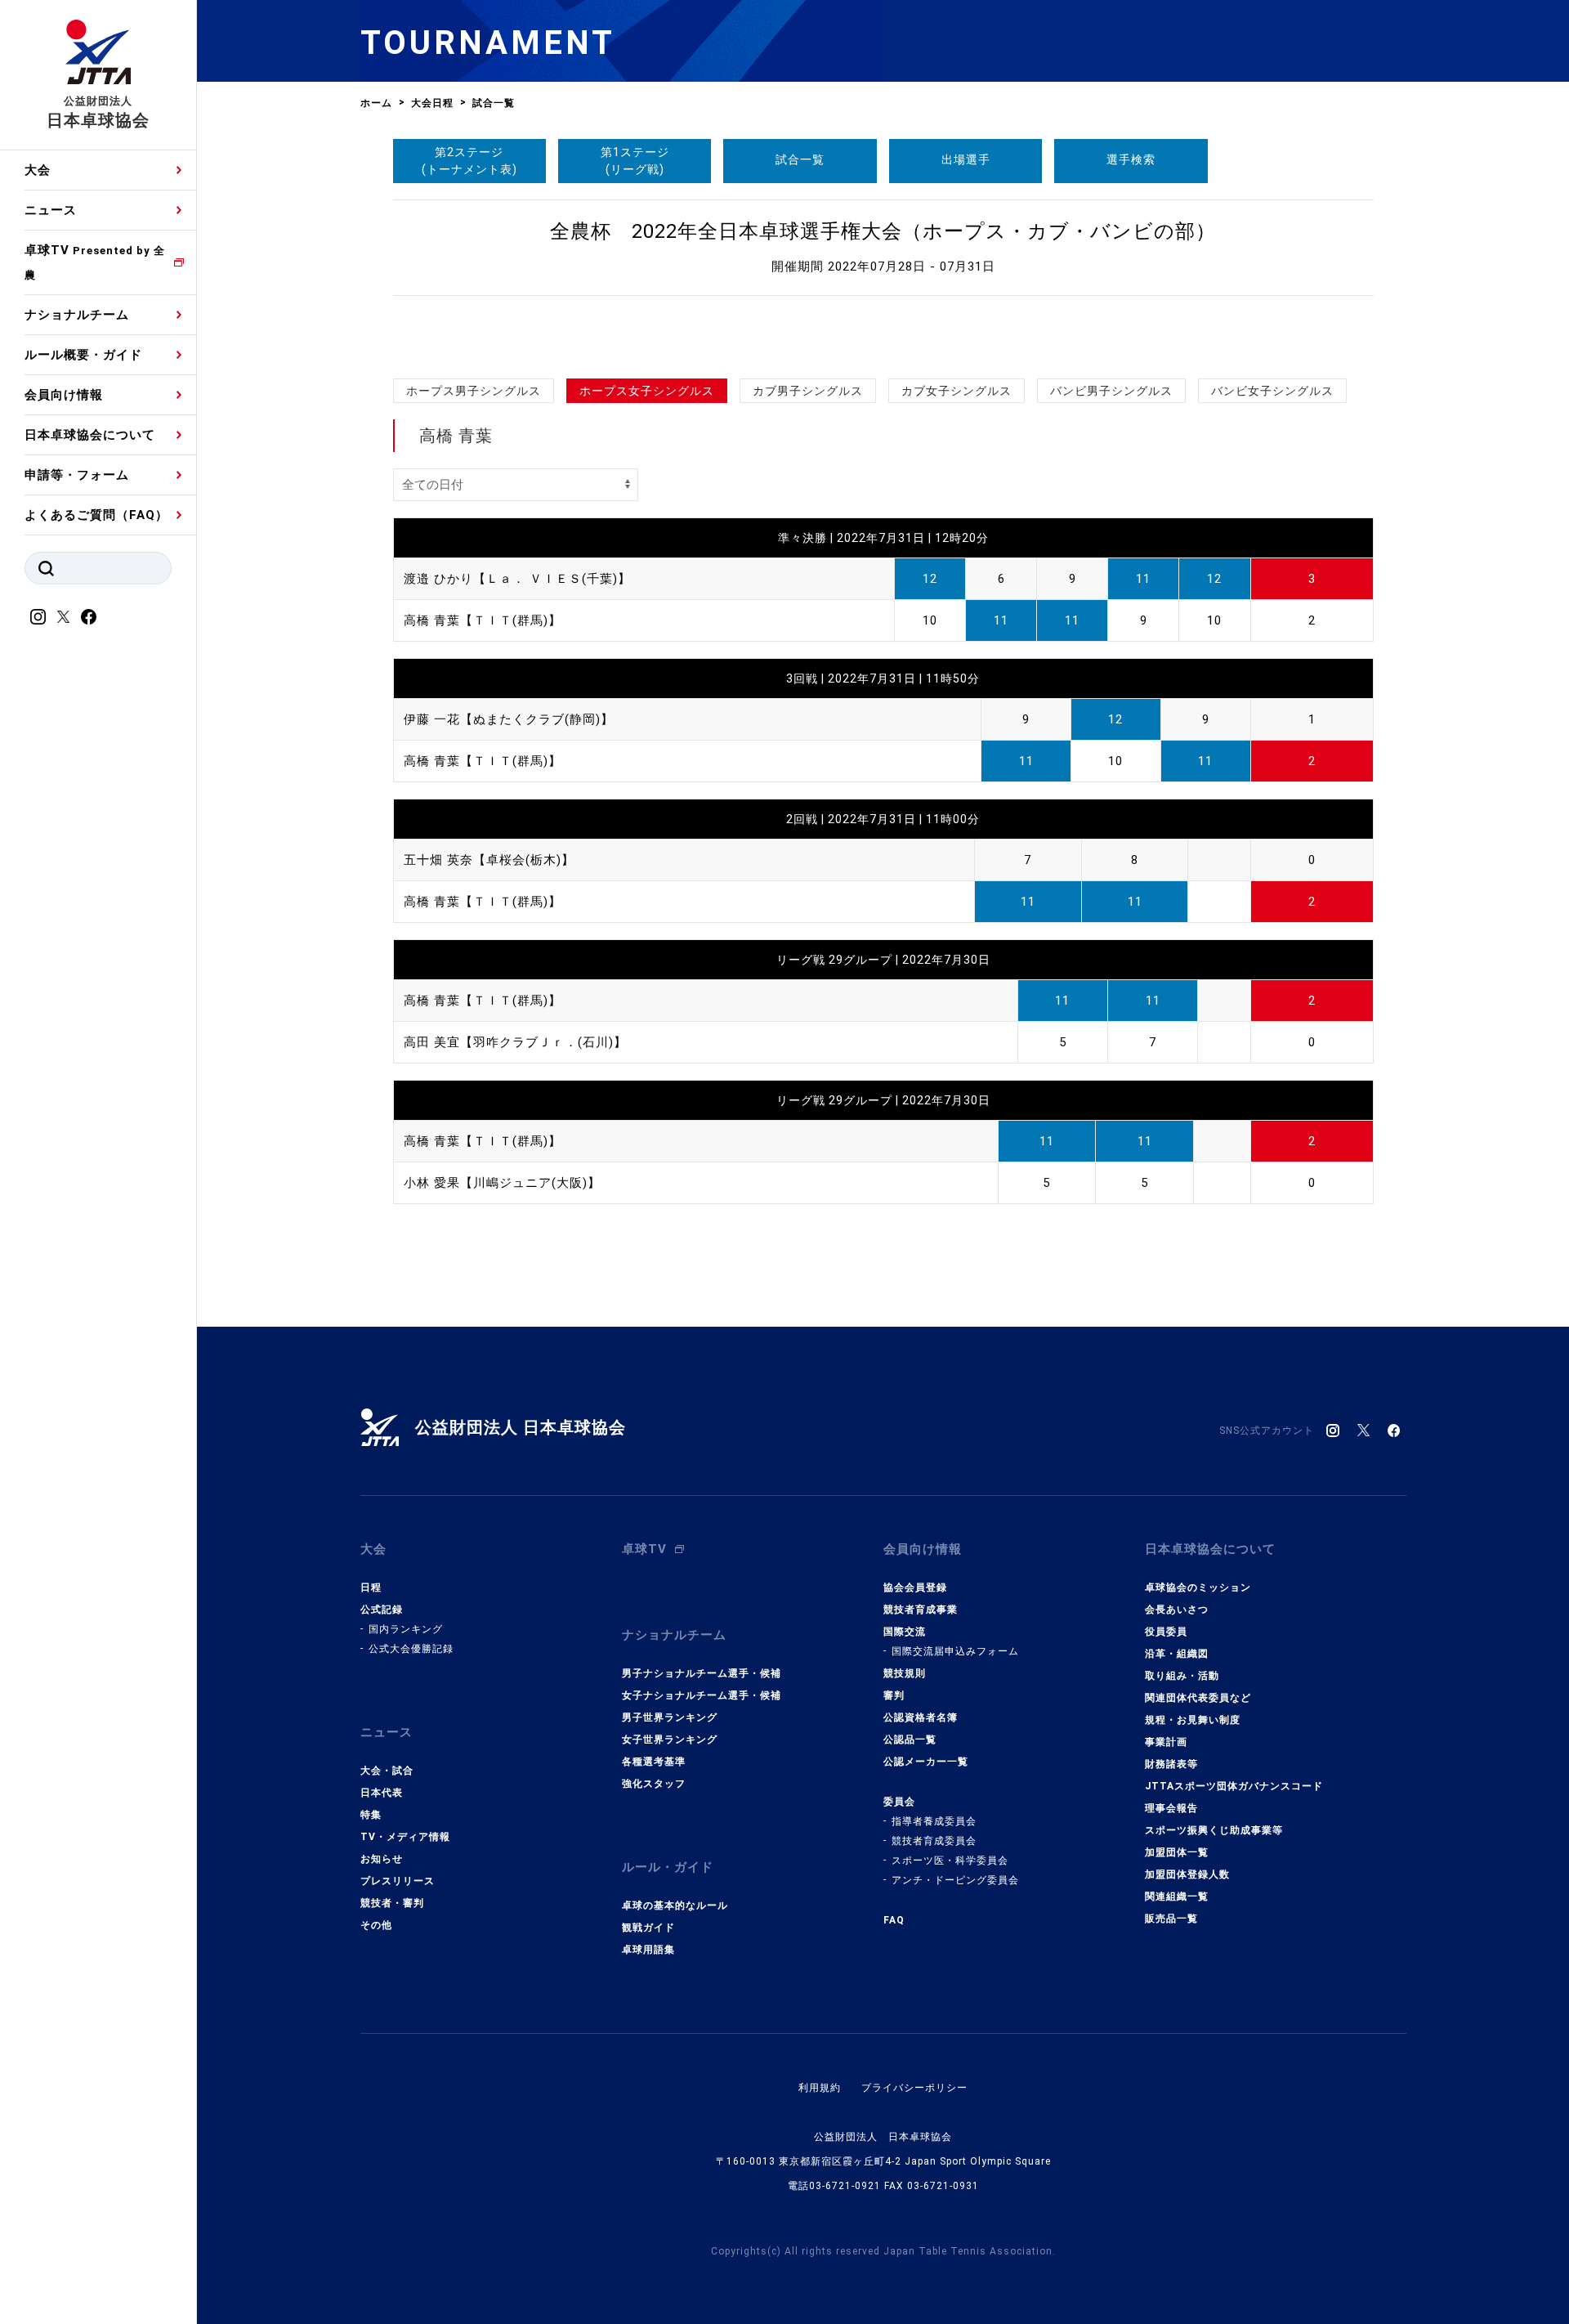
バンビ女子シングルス (1272, 391)
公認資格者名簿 (921, 1717)
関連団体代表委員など (1198, 1698)
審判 (894, 1695)
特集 (371, 1815)
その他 (376, 1925)
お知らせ (382, 1859)
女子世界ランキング (670, 1740)
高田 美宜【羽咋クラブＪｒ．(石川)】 (515, 1042)
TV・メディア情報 (405, 1837)
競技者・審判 (392, 1903)
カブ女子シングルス (957, 391)
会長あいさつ (1177, 1610)
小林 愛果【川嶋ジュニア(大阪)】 (502, 1183)
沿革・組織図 (1177, 1654)
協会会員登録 (915, 1587)
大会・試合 (387, 1771)
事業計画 (1166, 1742)
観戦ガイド (648, 1928)
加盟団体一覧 (1177, 1852)
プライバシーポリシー (914, 2088)
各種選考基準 (654, 1762)
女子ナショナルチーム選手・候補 (702, 1695)
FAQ (894, 1920)
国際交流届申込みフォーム (955, 1651)
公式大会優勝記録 (411, 1649)
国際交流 (905, 1632)
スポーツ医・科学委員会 (950, 1861)
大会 (38, 170)
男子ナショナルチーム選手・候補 (702, 1673)
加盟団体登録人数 (1187, 1874)
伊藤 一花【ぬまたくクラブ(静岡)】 (509, 719)
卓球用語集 (648, 1950)
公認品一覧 (910, 1740)
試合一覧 (800, 159)
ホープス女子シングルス (647, 391)
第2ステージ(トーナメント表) (469, 161)
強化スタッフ (654, 1784)
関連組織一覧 (1177, 1896)
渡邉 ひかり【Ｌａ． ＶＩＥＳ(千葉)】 (517, 579)
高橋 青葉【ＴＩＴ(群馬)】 (483, 620)
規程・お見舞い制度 (1193, 1720)
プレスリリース (398, 1881)
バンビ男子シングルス (1111, 391)
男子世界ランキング (670, 1717)
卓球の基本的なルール (675, 1905)
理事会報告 (1171, 1808)
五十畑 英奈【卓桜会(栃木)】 (489, 860)
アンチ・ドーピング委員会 (955, 1880)
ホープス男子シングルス (474, 391)
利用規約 (820, 2088)
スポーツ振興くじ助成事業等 (1214, 1830)
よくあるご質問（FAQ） (96, 515)
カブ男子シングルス (808, 391)
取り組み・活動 (1182, 1676)
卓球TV (95, 262)
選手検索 (1131, 159)
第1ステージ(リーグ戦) (635, 161)
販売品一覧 (1171, 1919)
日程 (371, 1587)
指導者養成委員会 (934, 1821)
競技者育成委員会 (934, 1841)
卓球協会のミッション (1198, 1587)
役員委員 (1166, 1632)
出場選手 (966, 159)
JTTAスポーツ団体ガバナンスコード (1234, 1786)
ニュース (51, 210)
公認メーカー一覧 (926, 1762)
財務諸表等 (1171, 1764)
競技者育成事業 (921, 1610)
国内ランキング (406, 1629)
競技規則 (905, 1673)
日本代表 (382, 1793)
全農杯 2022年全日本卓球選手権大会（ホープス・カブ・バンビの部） (883, 231)
